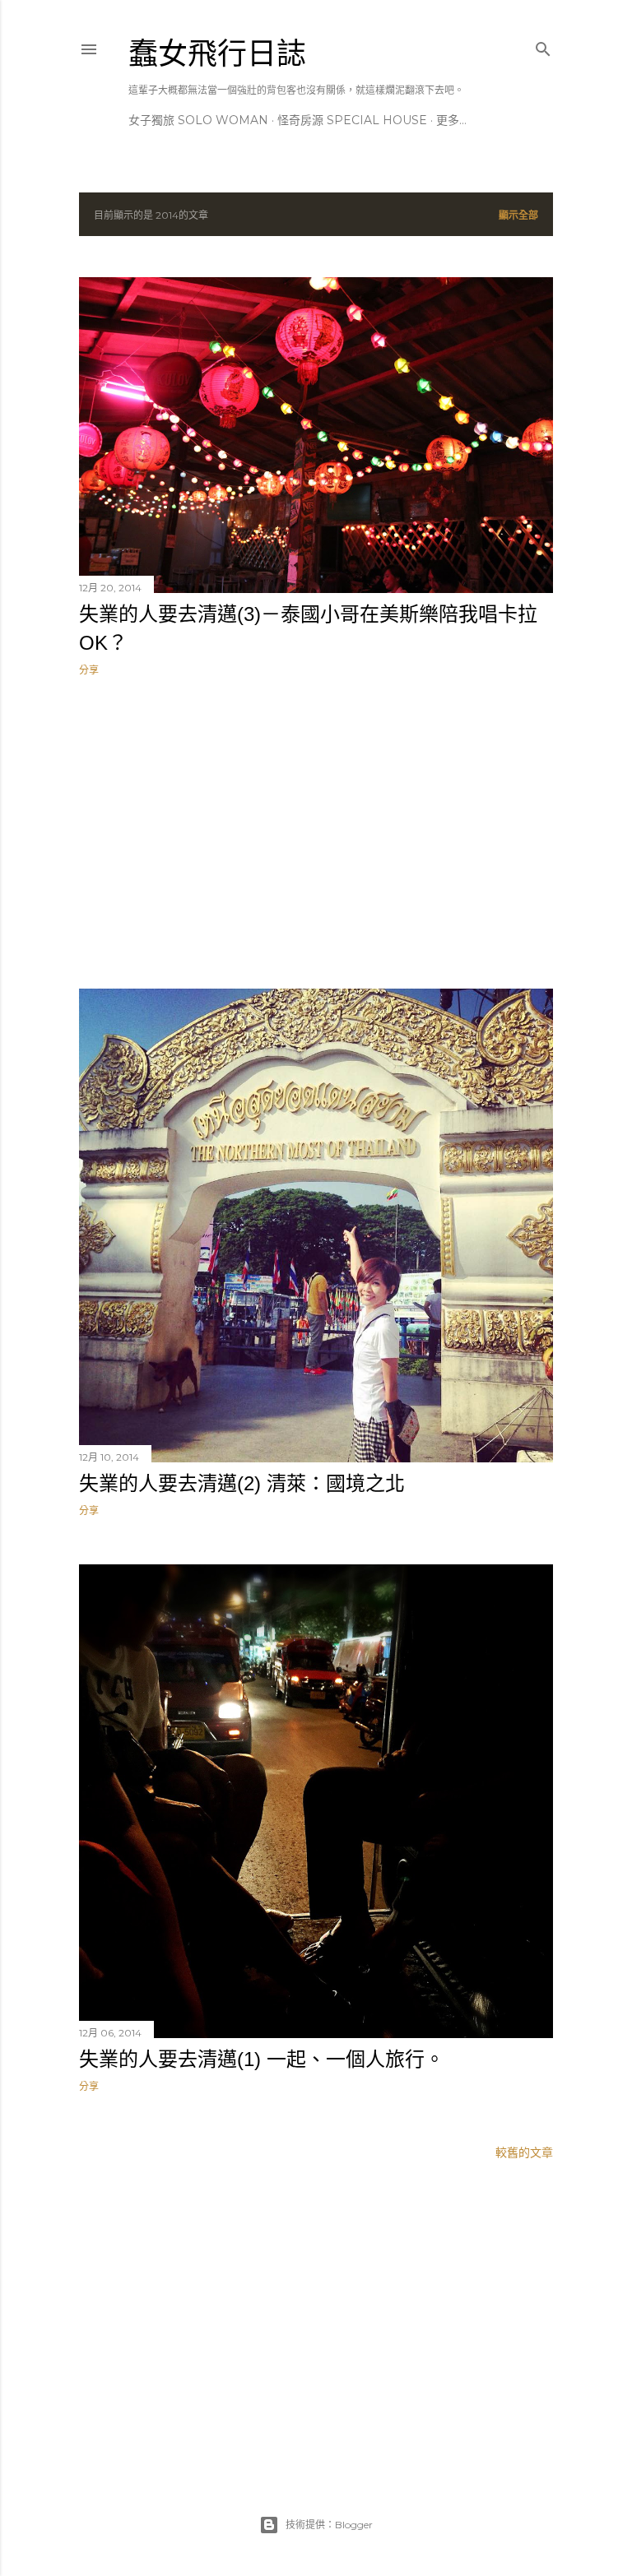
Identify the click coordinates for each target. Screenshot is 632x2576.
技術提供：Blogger (329, 2525)
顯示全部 (518, 215)
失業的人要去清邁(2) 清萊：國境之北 (242, 1483)
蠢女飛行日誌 (217, 54)
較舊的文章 (524, 2152)
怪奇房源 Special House (352, 120)
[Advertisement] (316, 832)
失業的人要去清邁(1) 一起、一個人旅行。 (262, 2059)
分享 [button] (89, 670)
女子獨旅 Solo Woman (198, 120)
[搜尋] (543, 46)
